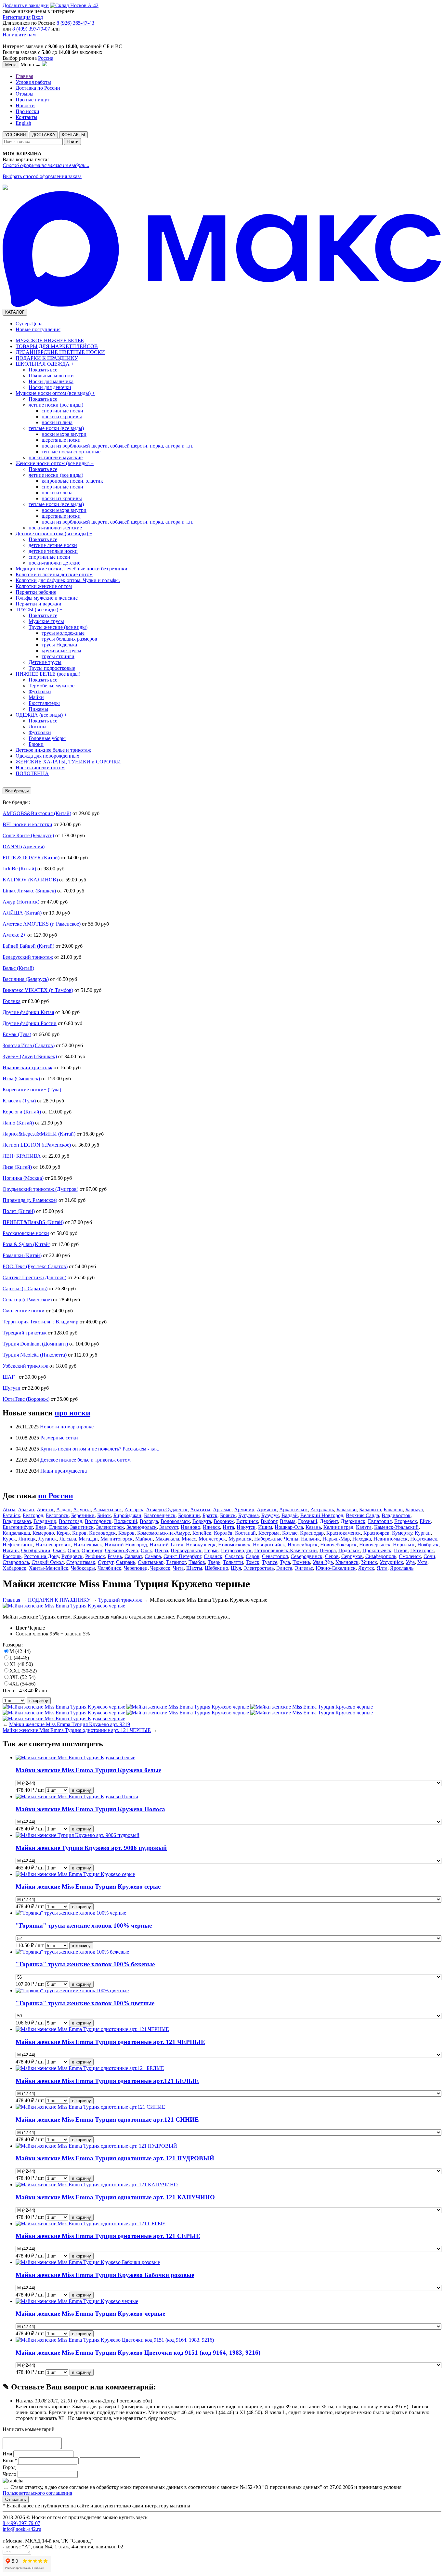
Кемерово (43, 1533)
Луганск (48, 1539)
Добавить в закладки (26, 5)
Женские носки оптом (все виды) (55, 463)
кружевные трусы (61, 651)
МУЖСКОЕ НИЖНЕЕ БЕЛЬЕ (50, 340)
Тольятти (233, 1562)
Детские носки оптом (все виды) (54, 533)
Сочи (429, 1556)
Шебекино (216, 1568)
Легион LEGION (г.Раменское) (37, 1145)
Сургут (106, 1562)
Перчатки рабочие (36, 592)
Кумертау (402, 1533)
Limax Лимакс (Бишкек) (29, 891)
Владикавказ (17, 1521)
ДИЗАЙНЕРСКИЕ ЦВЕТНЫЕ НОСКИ (60, 352)
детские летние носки (53, 545)
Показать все (43, 370)
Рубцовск (72, 1556)
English (23, 123)
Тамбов (197, 1562)
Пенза (161, 1550)
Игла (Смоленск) (21, 1079)
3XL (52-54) (22, 1677)
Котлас (290, 1533)
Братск (210, 1515)
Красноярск (376, 1533)
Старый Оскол (48, 1562)
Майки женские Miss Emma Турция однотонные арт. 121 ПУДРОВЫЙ (115, 2158)
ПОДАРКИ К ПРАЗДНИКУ (47, 358)
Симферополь (381, 1556)
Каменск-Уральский (396, 1527)
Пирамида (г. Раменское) (30, 1200)
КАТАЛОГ (15, 312)
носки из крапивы (62, 416)
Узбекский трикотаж (25, 1366)
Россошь (12, 1556)
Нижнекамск (88, 1545)
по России (56, 1496)
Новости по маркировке (67, 1427)
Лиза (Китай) (17, 1167)
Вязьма (288, 1521)
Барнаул (414, 1509)
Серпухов (352, 1556)
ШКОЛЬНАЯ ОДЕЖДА (45, 364)
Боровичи (189, 1515)
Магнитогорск (117, 1539)
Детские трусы (45, 662)
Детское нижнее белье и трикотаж (53, 750)
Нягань (11, 1550)
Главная (24, 76)
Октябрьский (36, 1550)
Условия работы (33, 82)
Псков (401, 1550)
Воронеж (224, 1521)
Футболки (40, 691)
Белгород (33, 1515)
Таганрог (176, 1562)
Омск (59, 1550)
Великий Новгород (322, 1515)
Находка (362, 1539)
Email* (10, 2460)
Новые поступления (38, 329)
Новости (25, 105)
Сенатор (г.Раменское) (27, 1300)
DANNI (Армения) (24, 846)
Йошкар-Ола (289, 1527)
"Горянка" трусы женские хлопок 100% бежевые (85, 1964)
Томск (253, 1562)
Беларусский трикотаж (28, 957)
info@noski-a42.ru (22, 2529)
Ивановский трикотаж (27, 1067)
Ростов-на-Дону (41, 1556)
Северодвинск (307, 1556)
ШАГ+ (10, 1377)
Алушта (82, 1509)
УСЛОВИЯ (15, 135)
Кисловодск (102, 1533)
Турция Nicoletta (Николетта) (35, 1355)
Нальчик (310, 1539)
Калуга (364, 1527)
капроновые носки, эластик (72, 481)
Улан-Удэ (323, 1562)
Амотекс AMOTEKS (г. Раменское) (42, 924)
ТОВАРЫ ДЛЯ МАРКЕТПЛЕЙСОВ (57, 346)
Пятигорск (422, 1550)
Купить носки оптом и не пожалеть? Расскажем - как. (100, 1449)
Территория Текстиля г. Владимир (40, 1322)
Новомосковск (234, 1545)
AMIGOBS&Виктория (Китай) (37, 813)
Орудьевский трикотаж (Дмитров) (40, 1189)
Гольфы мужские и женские (47, 598)
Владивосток (396, 1515)
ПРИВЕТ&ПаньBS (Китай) (33, 1222)
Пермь (211, 1550)
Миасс (189, 1539)
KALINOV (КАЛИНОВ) (30, 880)
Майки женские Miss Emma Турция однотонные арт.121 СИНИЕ (107, 2120)
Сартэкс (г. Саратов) (25, 1288)
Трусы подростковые (52, 668)
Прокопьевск (377, 1550)
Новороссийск (269, 1545)
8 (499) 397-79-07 (31, 29)
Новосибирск (303, 1545)
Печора (328, 1550)
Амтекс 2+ (14, 935)
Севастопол (275, 1556)
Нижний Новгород (126, 1545)
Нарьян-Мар (336, 1539)
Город (9, 2467)
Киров (79, 1533)
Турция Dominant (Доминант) (35, 1344)
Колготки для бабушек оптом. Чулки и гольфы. (68, 580)
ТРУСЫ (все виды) (39, 610)
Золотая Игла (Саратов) (29, 1045)
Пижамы (38, 709)
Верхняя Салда (362, 1515)
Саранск (213, 1556)
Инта (228, 1527)
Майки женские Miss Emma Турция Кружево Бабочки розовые (105, 2275)
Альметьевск (108, 1509)
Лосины (38, 727)
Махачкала (167, 1539)
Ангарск (134, 1509)
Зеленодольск (142, 1527)
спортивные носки (62, 411)
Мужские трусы (46, 621)
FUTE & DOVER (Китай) (31, 858)
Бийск (104, 1515)
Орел (73, 1550)
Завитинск (82, 1527)
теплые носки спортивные (71, 452)
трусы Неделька (59, 645)
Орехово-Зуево (122, 1550)
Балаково (346, 1509)
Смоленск (410, 1556)
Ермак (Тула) (17, 1034)
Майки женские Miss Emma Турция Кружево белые (88, 1770)
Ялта (382, 1568)
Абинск (45, 1509)
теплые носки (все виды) (56, 428)
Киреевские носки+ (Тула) (32, 1090)
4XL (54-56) (22, 1684)
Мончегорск (212, 1539)
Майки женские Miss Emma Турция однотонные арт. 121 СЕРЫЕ (108, 2236)
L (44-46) (19, 1658)
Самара (153, 1556)
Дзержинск (353, 1521)
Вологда (149, 1521)
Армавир (244, 1509)
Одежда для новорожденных (47, 756)
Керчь (63, 1533)
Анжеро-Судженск (167, 1509)
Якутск (366, 1568)
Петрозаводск (236, 1550)
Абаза (9, 1509)
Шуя (236, 1568)
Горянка (12, 1001)
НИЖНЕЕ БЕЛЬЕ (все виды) (50, 674)
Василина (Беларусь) (26, 979)
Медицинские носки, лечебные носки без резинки (72, 569)
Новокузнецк (201, 1545)
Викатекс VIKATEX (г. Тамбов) (38, 990)
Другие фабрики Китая (28, 1012)
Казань (313, 1527)
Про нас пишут (33, 100)
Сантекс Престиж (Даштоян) (34, 1277)
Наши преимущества (64, 1471)
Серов (332, 1556)
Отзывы (25, 94)
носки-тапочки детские (54, 563)
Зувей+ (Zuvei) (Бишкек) (30, 1056)
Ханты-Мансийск (49, 1568)
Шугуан (12, 1388)
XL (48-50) (21, 1664)
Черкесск (160, 1568)
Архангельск (294, 1509)
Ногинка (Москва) (23, 1178)
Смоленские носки (24, 1311)
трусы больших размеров (69, 639)
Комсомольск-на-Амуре (163, 1533)
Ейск (425, 1521)
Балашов (393, 1509)
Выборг (269, 1521)
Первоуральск (186, 1550)
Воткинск (247, 1521)
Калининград (338, 1527)
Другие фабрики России (30, 1023)
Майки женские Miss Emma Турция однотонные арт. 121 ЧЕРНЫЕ (77, 1730)
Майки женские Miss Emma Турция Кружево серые (88, 1886)
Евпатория (380, 1521)
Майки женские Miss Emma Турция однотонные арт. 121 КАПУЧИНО (115, 2197)
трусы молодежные (63, 633)
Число (9, 2474)
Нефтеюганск (18, 1545)
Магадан (88, 1539)
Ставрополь (16, 1562)
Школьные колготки (51, 376)
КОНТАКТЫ (73, 135)
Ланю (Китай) (18, 1123)
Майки (36, 697)
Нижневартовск (53, 1545)
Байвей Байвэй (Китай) (28, 946)
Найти (72, 142)
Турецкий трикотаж (25, 1333)
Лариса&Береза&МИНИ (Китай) (39, 1134)
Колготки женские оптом (44, 586)
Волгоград (71, 1521)
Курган (423, 1533)
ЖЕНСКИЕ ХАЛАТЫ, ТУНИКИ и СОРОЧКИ (68, 762)
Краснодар (312, 1533)
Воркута (202, 1521)
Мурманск (240, 1539)
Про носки (27, 111)
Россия (46, 58)
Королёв (223, 1533)
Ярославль (402, 1568)
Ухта (422, 1562)
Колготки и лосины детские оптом (54, 574)
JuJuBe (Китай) (19, 869)
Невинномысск (391, 1539)
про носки (72, 1413)
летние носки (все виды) (56, 405)
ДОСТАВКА (44, 135)
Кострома (269, 1533)
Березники (83, 1515)
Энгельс (304, 1568)
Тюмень (301, 1562)
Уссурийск (391, 1562)
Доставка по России (38, 88)
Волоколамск (175, 1521)
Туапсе (270, 1562)
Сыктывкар (151, 1562)
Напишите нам (19, 35)
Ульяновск (347, 1562)
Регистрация (17, 17)
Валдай (290, 1515)
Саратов (234, 1556)
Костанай (245, 1533)
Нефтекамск (424, 1539)
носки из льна (57, 422)
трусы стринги (58, 656)
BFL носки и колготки (27, 824)
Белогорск (57, 1515)
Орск (146, 1550)
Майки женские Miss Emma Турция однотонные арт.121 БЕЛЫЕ (107, 2081)
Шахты (194, 1568)
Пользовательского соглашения (37, 2493)
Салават (133, 1556)
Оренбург (92, 1550)
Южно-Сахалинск (336, 1568)
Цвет (21, 1628)
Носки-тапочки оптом (40, 768)
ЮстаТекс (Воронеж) (26, 1399)
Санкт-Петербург (182, 1556)
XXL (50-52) (23, 1671)
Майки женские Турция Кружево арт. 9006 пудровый (91, 1848)
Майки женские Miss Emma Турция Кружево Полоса (90, 1809)
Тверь (214, 1562)
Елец (41, 1527)
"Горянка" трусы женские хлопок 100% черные (84, 1925)
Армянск (267, 1509)
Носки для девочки (50, 387)
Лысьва (68, 1539)
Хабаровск (14, 1568)
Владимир (45, 1521)
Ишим (265, 1527)
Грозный (308, 1521)
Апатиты (200, 1509)
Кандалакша (16, 1533)
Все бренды (17, 791)
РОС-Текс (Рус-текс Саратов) (35, 1266)
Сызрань (126, 1562)
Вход (37, 17)
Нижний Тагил (166, 1545)
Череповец (136, 1568)
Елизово (58, 1527)
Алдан (63, 1509)
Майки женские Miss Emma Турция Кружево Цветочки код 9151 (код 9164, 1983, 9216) (138, 2353)
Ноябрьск (428, 1545)
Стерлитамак (81, 1562)
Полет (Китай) (19, 1211)
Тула (285, 1562)
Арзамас (222, 1509)
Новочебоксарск (338, 1545)
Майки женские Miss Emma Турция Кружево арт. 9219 (70, 1724)
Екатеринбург (18, 1527)
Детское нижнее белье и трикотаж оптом (85, 1460)
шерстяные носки (61, 440)
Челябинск (109, 1568)
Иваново (190, 1527)
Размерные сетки (59, 1438)
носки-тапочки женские (55, 528)
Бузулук (270, 1515)
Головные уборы (47, 738)
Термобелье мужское (52, 686)
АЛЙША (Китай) (22, 913)
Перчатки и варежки (39, 604)
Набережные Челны (276, 1539)
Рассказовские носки (26, 1233)
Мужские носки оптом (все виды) (55, 393)
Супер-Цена (29, 324)
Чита (178, 1568)
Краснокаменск (344, 1533)
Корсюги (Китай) (22, 1112)
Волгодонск (98, 1521)
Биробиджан (127, 1515)
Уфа (410, 1562)
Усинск (369, 1562)
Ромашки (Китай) (22, 1255)
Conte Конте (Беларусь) (28, 835)
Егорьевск (406, 1521)
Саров (253, 1556)
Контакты (26, 117)
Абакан (26, 1509)
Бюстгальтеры (44, 703)
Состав (23, 1634)
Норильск (404, 1545)
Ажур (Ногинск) (21, 902)
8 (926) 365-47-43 (75, 23)
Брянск (228, 1515)
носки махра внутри (64, 434)
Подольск (349, 1550)
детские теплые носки (53, 551)
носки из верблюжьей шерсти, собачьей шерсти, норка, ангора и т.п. (118, 446)
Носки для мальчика (51, 381)
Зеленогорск (110, 1527)
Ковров (126, 1533)
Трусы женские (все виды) (58, 627)
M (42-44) (20, 1651)
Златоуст (169, 1527)
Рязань (115, 1556)
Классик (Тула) (19, 1101)
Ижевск (211, 1527)
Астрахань (322, 1509)
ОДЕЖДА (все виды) (41, 715)
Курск (9, 1539)
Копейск (202, 1533)
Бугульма (248, 1515)
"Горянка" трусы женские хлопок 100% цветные (85, 2003)
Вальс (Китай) (18, 968)
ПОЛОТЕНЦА (32, 773)
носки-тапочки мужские (56, 457)
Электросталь (259, 1568)
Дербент (329, 1521)
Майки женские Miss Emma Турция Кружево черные (90, 2314)
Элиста (284, 1568)
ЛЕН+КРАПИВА (22, 1156)
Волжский (126, 1521)
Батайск (11, 1515)
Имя (8, 2454)
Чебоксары (83, 1568)
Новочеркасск (375, 1545)
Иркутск (246, 1527)
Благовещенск (160, 1515)
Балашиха (370, 1509)
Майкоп (144, 1539)
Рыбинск (95, 1556)
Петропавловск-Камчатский (286, 1550)
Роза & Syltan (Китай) (26, 1244)
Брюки (36, 744)
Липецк (27, 1539)
